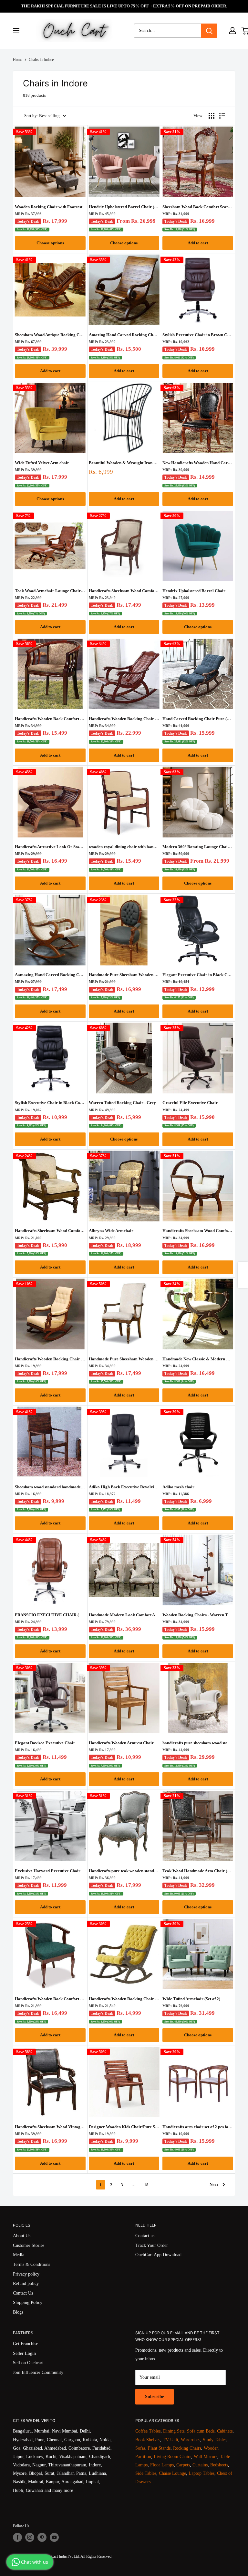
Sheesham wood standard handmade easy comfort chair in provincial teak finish (50, 1487)
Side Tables (146, 2473)
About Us (22, 2236)
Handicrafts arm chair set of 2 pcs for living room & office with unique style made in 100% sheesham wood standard (198, 2127)
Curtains (200, 2465)
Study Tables (215, 2440)
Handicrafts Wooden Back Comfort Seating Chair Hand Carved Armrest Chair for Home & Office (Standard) (50, 719)
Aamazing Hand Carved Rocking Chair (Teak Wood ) (50, 975)
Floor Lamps (162, 2465)
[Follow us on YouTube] (54, 2537)
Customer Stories (29, 2245)
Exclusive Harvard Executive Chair (48, 1871)
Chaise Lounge (172, 2473)
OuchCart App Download (158, 2255)
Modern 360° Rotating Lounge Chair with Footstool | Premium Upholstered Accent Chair (198, 847)
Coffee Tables (148, 2431)
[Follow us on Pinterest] (42, 2537)
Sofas (140, 2448)
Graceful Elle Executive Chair (190, 1103)
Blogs (18, 2312)
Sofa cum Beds (201, 2431)
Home (18, 60)
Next (214, 2184)
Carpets (183, 2465)
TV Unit (170, 2440)
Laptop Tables (201, 2473)
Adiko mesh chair (178, 1487)
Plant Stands (159, 2448)
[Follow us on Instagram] (30, 2537)
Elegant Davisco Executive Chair (45, 1743)
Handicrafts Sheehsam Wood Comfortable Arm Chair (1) (198, 1231)
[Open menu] (16, 31)
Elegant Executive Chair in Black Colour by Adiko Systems (198, 975)
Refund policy (26, 2283)
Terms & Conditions (31, 2264)
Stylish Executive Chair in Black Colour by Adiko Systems (50, 1103)
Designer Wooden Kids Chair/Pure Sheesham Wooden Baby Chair (124, 2127)
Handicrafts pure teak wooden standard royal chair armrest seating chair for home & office (124, 1871)
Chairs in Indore (41, 60)
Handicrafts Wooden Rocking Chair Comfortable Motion (124, 719)
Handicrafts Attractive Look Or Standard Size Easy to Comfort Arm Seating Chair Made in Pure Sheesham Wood (50, 847)
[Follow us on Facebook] (17, 2537)
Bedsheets (219, 2465)
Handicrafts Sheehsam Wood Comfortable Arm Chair (124, 591)
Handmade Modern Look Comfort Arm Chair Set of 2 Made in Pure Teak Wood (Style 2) (124, 1615)
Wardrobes (191, 2440)
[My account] (232, 31)
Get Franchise (26, 2344)
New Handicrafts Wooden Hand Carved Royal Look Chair (198, 463)
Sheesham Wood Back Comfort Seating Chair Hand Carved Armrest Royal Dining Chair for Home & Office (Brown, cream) (198, 207)
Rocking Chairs (187, 2448)
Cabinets (225, 2431)
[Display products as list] (222, 116)
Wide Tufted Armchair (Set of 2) (191, 1999)
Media (19, 2255)
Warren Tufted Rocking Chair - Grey (122, 1103)
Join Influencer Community (38, 2372)
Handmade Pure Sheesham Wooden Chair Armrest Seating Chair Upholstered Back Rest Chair (124, 1359)
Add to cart (198, 243)
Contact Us (23, 2293)
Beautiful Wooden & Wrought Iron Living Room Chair (124, 463)
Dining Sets (174, 2431)
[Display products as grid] (212, 116)
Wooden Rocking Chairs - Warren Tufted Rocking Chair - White (198, 1615)
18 (146, 2185)
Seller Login (24, 2353)
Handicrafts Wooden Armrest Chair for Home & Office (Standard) (124, 1743)
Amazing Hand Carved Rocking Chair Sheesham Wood (124, 335)
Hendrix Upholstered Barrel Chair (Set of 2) (124, 207)
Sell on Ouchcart (28, 2363)
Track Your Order (152, 2245)
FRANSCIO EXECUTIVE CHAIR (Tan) (50, 1615)
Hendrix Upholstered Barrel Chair (194, 591)
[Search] (209, 31)
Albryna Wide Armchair (111, 1231)
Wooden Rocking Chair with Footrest (49, 207)
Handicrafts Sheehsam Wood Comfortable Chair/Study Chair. (50, 1231)
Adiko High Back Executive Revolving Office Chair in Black (124, 1487)
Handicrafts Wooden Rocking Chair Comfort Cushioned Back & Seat (50, 1359)
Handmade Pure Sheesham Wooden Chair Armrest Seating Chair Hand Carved (124, 975)
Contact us (145, 2236)
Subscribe (155, 2397)
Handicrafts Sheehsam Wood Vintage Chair (50, 2127)
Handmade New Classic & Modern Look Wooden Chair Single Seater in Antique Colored (198, 1359)
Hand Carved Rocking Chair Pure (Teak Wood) (198, 719)
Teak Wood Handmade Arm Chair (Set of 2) (198, 1871)
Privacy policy (26, 2274)
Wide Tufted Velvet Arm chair (42, 463)
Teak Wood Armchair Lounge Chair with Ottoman (50, 591)
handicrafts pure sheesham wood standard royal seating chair (198, 1743)
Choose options (50, 243)
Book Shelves (148, 2440)
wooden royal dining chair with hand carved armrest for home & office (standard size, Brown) (124, 847)
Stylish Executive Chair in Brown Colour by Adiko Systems (198, 335)
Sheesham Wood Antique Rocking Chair (50, 335)
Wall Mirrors (206, 2457)
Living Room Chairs (172, 2457)
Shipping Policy (28, 2302)
